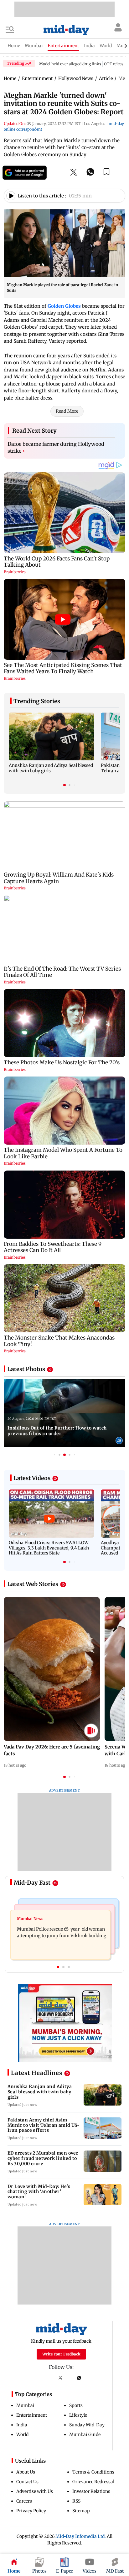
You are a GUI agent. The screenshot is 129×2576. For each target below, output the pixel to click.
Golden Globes (64, 306)
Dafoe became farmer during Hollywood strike (56, 447)
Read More (67, 411)
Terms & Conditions (93, 2472)
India (22, 2425)
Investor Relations (91, 2491)
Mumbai (25, 2405)
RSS (76, 2501)
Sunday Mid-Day (87, 2425)
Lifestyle (78, 2415)
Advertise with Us (35, 2491)
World (22, 2434)
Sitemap (81, 2511)
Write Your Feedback (61, 2354)
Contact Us (27, 2482)
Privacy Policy (31, 2511)
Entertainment (32, 2415)
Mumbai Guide (85, 2434)
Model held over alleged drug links (70, 64)
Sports (76, 2405)
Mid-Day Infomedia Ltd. (81, 2536)
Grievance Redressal (93, 2482)
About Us (26, 2472)
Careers (24, 2501)
